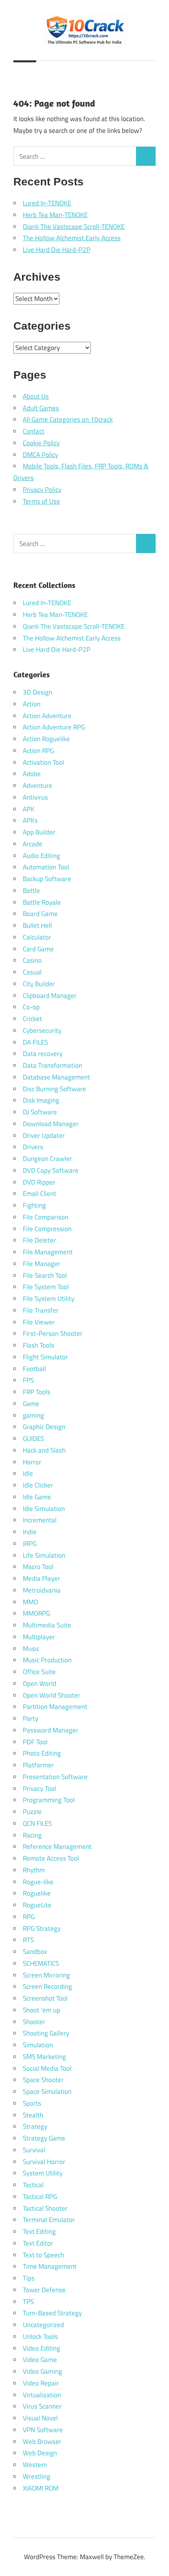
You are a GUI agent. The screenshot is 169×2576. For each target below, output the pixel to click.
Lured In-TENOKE (47, 203)
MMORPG (36, 1613)
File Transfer (41, 1310)
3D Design (38, 692)
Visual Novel (40, 2418)
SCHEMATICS (41, 1963)
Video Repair (41, 2383)
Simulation (38, 2045)
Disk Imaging (41, 1100)
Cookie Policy (41, 443)
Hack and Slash (44, 1450)
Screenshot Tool (45, 1998)
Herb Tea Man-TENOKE (55, 215)
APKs (30, 820)
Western (35, 2465)
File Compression (47, 1229)
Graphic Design (44, 1427)
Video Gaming (42, 2371)
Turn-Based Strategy (52, 2313)
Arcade (33, 844)
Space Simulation (47, 2092)
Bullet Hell (37, 925)
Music (31, 1649)
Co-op (31, 1007)
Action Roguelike (46, 739)
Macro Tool (38, 1567)
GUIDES (33, 1439)
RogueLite (37, 1905)
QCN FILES (37, 1823)
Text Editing (39, 2231)
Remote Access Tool (51, 1858)
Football (34, 1369)
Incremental (40, 1520)
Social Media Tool (47, 2068)
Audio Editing (41, 856)
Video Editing (41, 2348)
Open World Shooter (51, 1695)
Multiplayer (39, 1637)
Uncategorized (43, 2325)
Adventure (38, 785)
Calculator (37, 937)
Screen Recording (47, 1986)
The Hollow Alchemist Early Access (72, 238)
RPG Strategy (42, 1928)
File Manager (41, 1264)
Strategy (35, 2126)
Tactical (33, 2185)
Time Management (50, 2266)
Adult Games (41, 408)
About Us (36, 396)
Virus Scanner (42, 2406)
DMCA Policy (40, 455)
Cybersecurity (42, 1030)
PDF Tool (35, 1742)
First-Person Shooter (53, 1333)
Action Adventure (47, 716)
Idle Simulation (44, 1509)
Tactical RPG (40, 2197)
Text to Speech (43, 2255)
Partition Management (55, 1707)
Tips (29, 2278)
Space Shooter (43, 2080)
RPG (29, 1917)
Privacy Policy (42, 490)
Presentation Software (55, 1777)
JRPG (30, 1544)
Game (31, 1404)
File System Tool (46, 1287)
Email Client (39, 1194)
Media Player (41, 1578)
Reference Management (57, 1847)
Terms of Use (41, 501)
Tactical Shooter (45, 2208)
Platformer (38, 1765)
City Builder (39, 984)
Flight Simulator (45, 1357)
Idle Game (37, 1497)
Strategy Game (44, 2138)
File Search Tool (45, 1275)
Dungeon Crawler (47, 1159)
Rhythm (34, 1870)
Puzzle (32, 1812)
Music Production (47, 1660)
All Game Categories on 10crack (68, 419)
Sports (32, 2103)
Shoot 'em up (41, 2010)
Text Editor (38, 2243)
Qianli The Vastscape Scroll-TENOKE (74, 227)
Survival (34, 2150)
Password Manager (51, 1730)
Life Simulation (44, 1555)
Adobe (32, 774)
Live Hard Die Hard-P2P (57, 250)
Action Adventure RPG (54, 727)
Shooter (34, 2022)
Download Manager (51, 1124)
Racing (32, 1835)
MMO (30, 1602)
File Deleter (39, 1240)
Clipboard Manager (50, 996)
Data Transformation (52, 1065)
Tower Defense (44, 2290)
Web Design (40, 2453)
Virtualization (42, 2395)
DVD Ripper (39, 1182)
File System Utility (49, 1299)
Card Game (38, 949)
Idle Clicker (38, 1485)
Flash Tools (39, 1345)
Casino (32, 960)
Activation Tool (43, 762)
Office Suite (39, 1672)
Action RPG (38, 751)
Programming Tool (49, 1800)
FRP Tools (37, 1392)
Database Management (56, 1077)
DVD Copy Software (51, 1170)
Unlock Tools (40, 2337)
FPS (28, 1380)
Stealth (33, 2115)
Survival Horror (44, 2162)
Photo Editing (42, 1753)
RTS (28, 1940)
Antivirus (35, 797)
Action (32, 704)
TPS (28, 2302)
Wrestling (37, 2476)
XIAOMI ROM (41, 2488)
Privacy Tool (39, 1789)
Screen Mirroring (46, 1975)
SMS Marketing (44, 2057)
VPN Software (43, 2430)
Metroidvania (42, 1590)
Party (30, 1718)
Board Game (40, 914)
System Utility (43, 2173)
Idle (28, 1473)
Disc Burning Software (54, 1089)
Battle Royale (42, 902)
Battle (31, 891)
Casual (32, 972)
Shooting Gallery (46, 2033)
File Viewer (39, 1322)
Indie (30, 1532)
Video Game (40, 2360)
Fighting (34, 1205)
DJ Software (40, 1112)
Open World (39, 1683)
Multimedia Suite (47, 1625)
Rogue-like (38, 1882)
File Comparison (46, 1217)
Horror (32, 1462)
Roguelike (37, 1893)
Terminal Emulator (49, 2220)
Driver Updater (44, 1136)
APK (29, 809)
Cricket (32, 1019)
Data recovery (43, 1054)
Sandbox (35, 1952)
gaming (33, 1415)
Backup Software (47, 879)
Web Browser (42, 2442)
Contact (34, 431)
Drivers (33, 1147)
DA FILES (35, 1042)
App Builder (39, 832)
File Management (48, 1252)
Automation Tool (46, 867)
